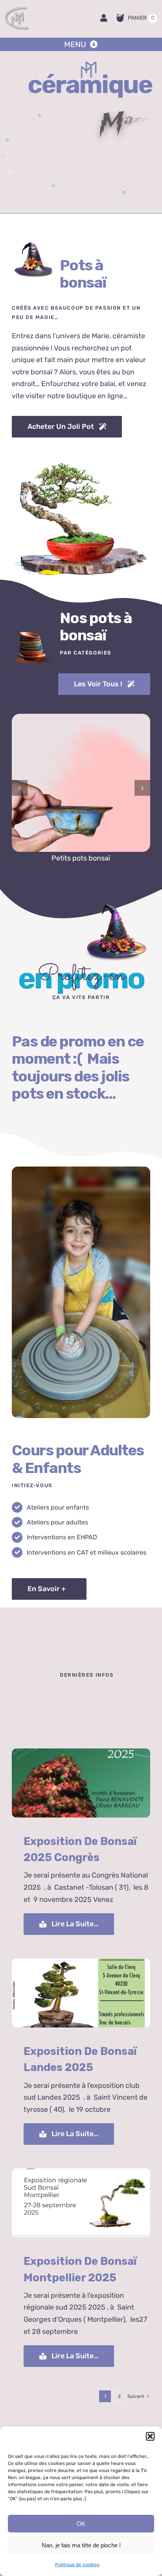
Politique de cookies (77, 2565)
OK (81, 2524)
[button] (150, 2436)
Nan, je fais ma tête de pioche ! (81, 2545)
